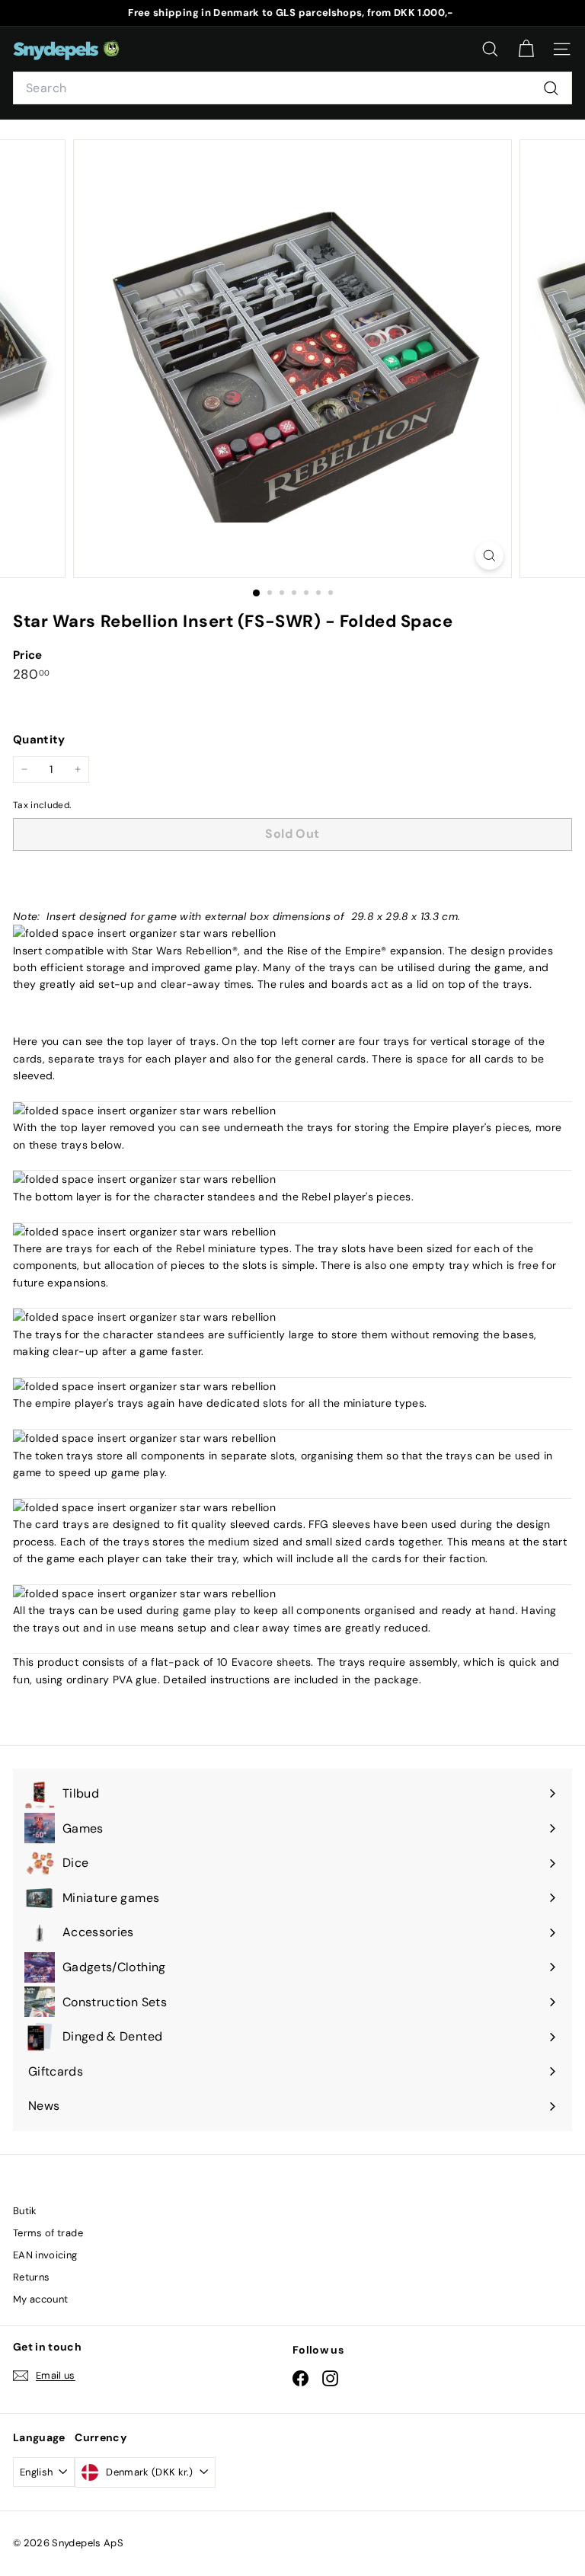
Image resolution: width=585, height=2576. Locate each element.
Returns (31, 2277)
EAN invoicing (45, 2255)
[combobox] (292, 88)
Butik (25, 2211)
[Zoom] (489, 556)
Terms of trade (48, 2233)
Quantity (39, 740)
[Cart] (526, 49)
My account (41, 2299)
